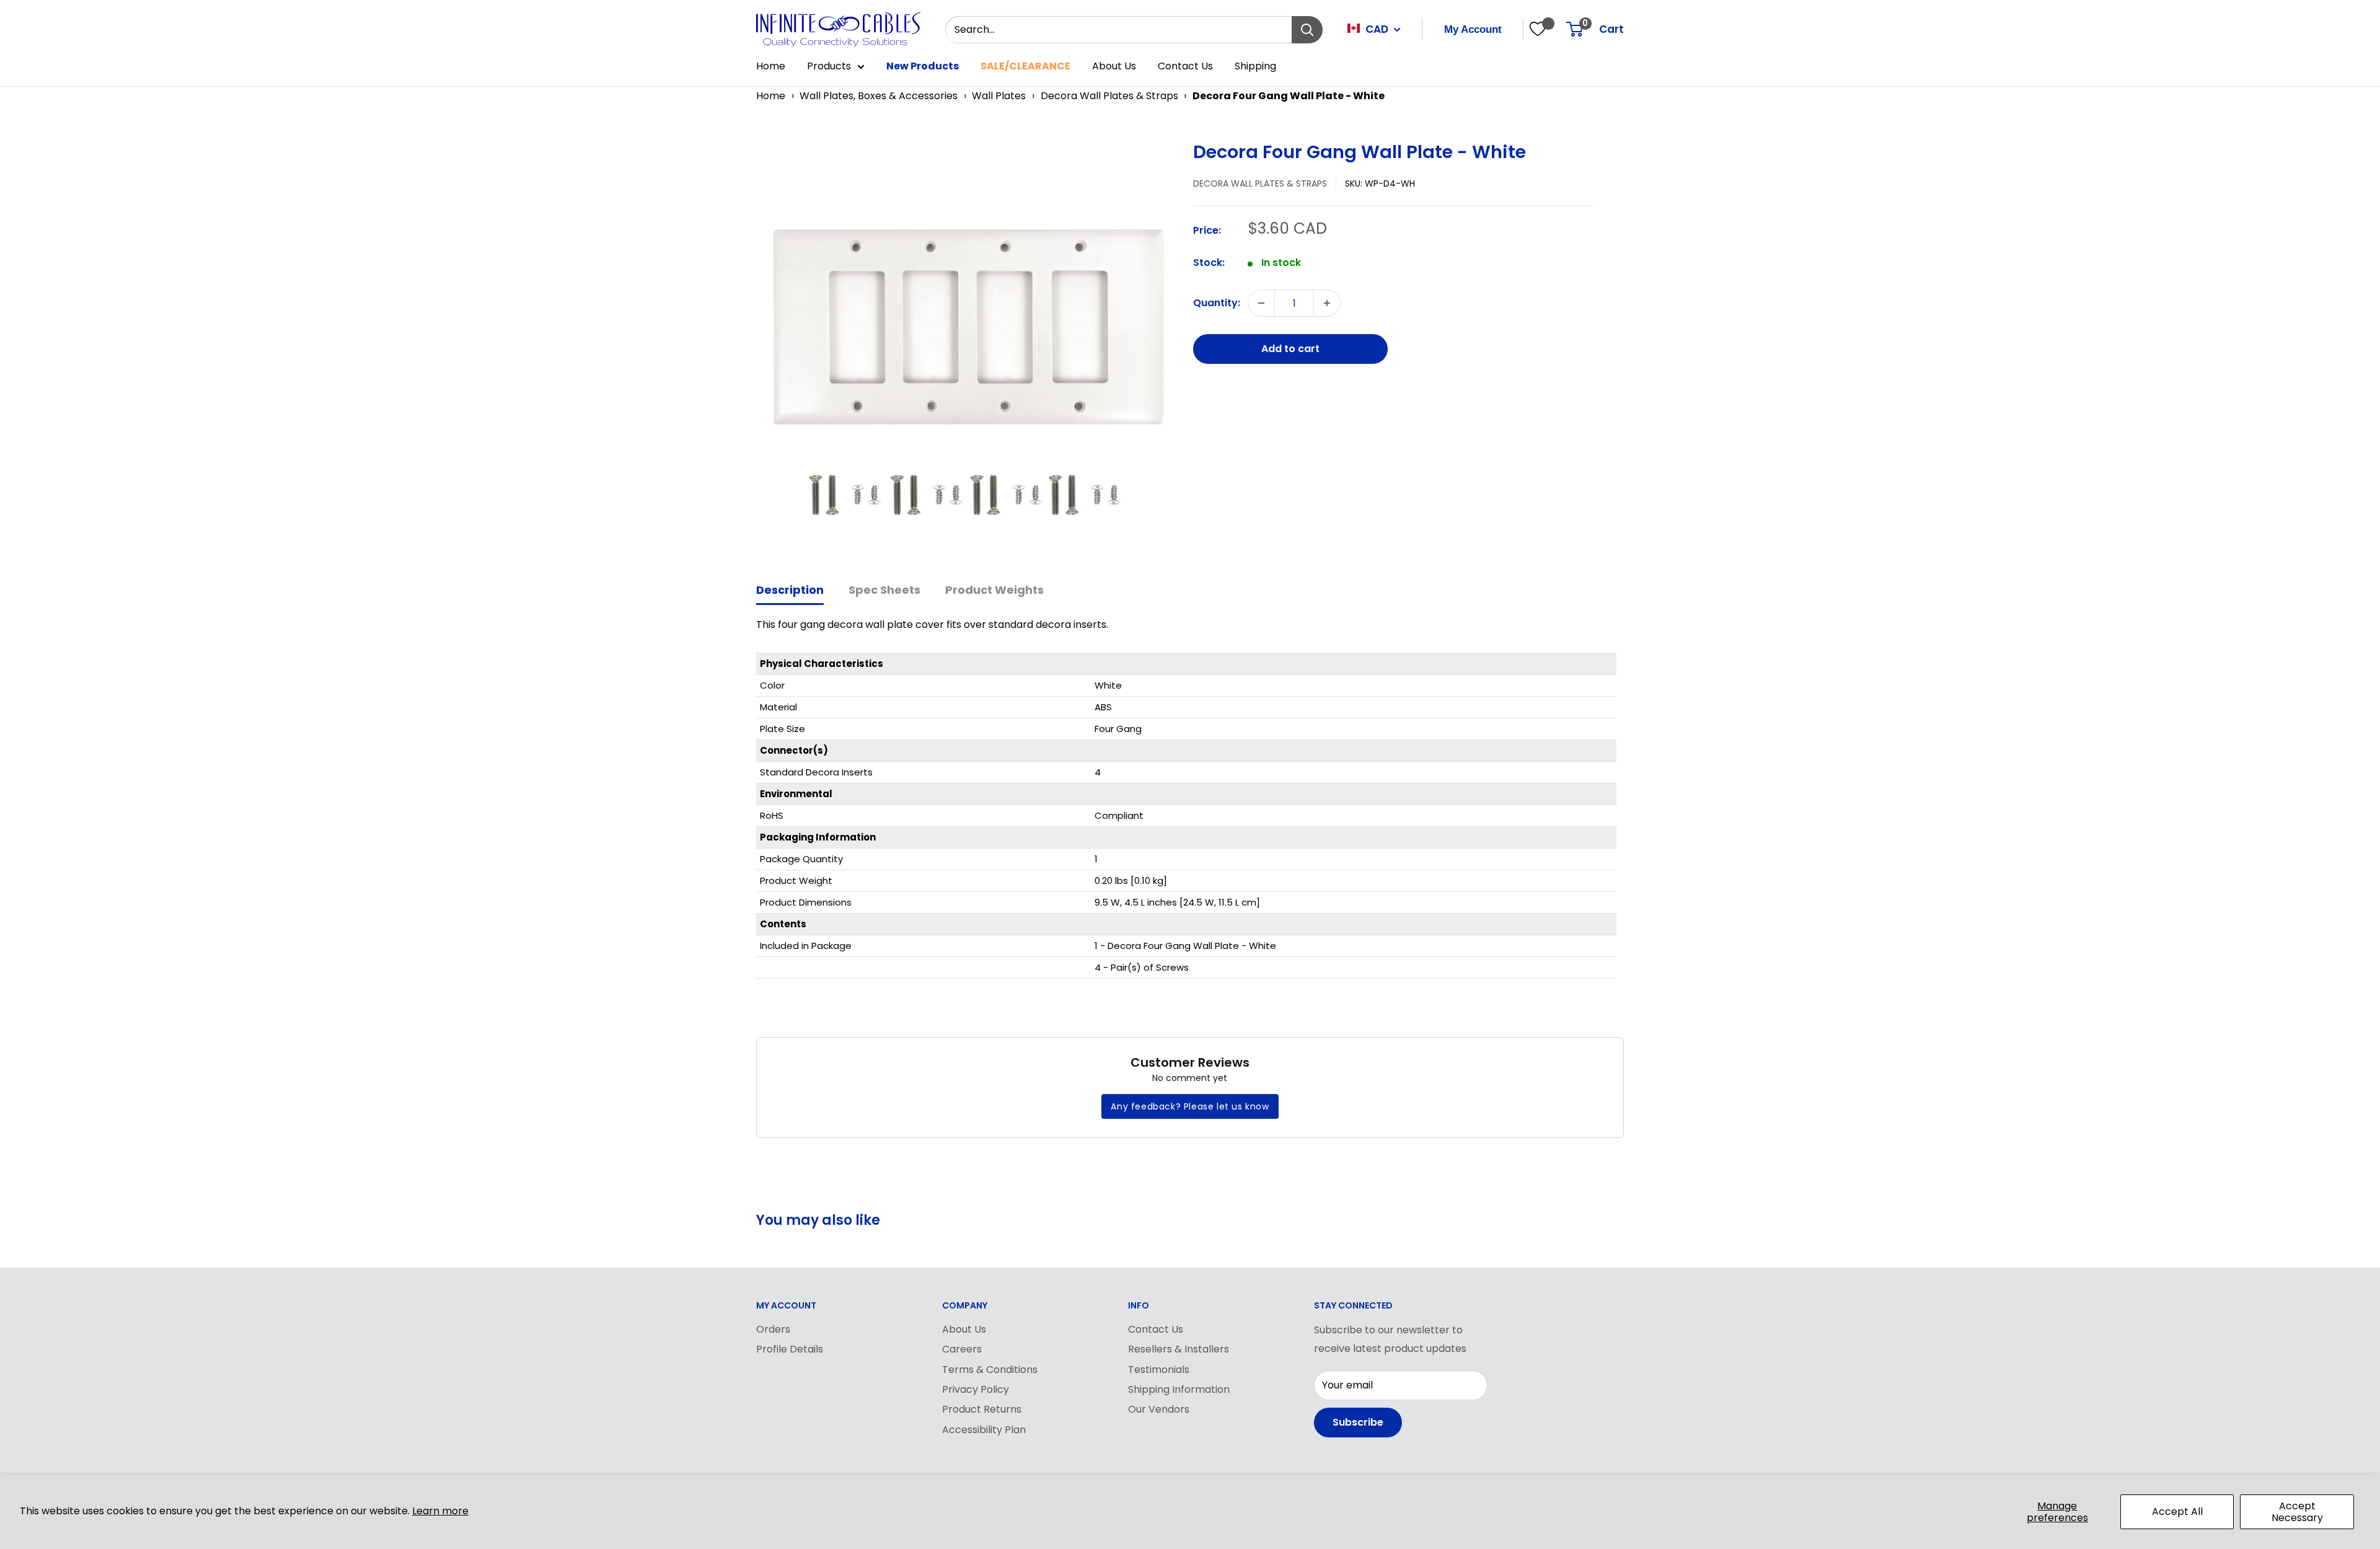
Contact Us (1185, 66)
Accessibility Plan (984, 1430)
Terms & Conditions (990, 1370)
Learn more (440, 1511)
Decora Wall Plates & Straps (1109, 96)
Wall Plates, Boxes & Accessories (879, 96)
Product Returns (982, 1409)
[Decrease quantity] (1261, 303)
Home (771, 66)
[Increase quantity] (1327, 303)
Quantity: (1217, 303)
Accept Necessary (2297, 1512)
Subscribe (1358, 1422)
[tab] (790, 591)
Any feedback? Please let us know (1190, 1106)
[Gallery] (968, 346)
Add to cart (1290, 349)
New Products (923, 66)
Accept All (2177, 1511)
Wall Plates (999, 96)
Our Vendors (1159, 1409)
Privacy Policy (976, 1389)
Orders (773, 1329)
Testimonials (1159, 1370)
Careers (962, 1349)
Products (829, 66)
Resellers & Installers (1179, 1349)
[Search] (1307, 30)
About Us (1114, 66)
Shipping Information (1179, 1389)
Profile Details (790, 1349)
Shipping (1255, 66)
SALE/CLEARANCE (1025, 66)
